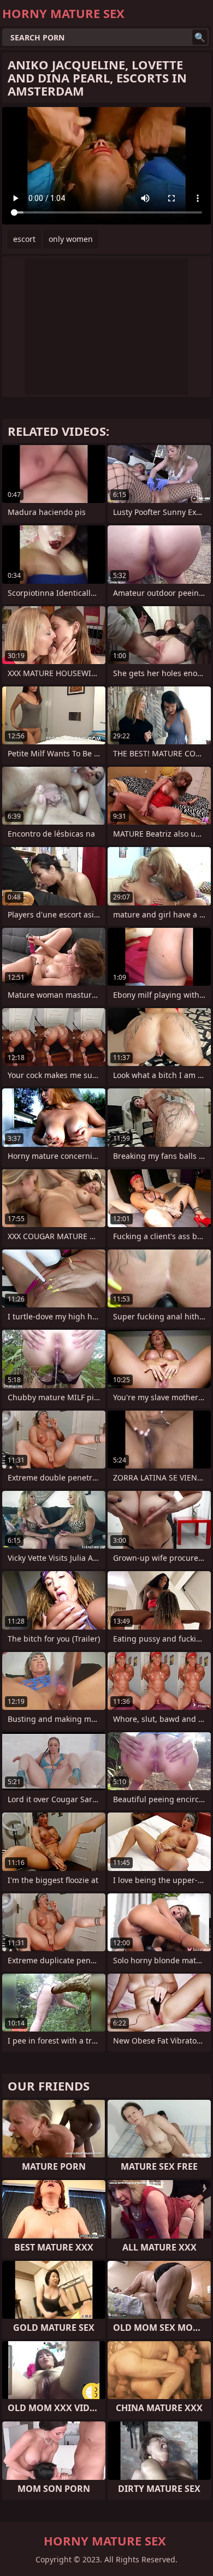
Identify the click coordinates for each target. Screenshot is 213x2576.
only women (71, 239)
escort (24, 239)
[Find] (200, 37)
